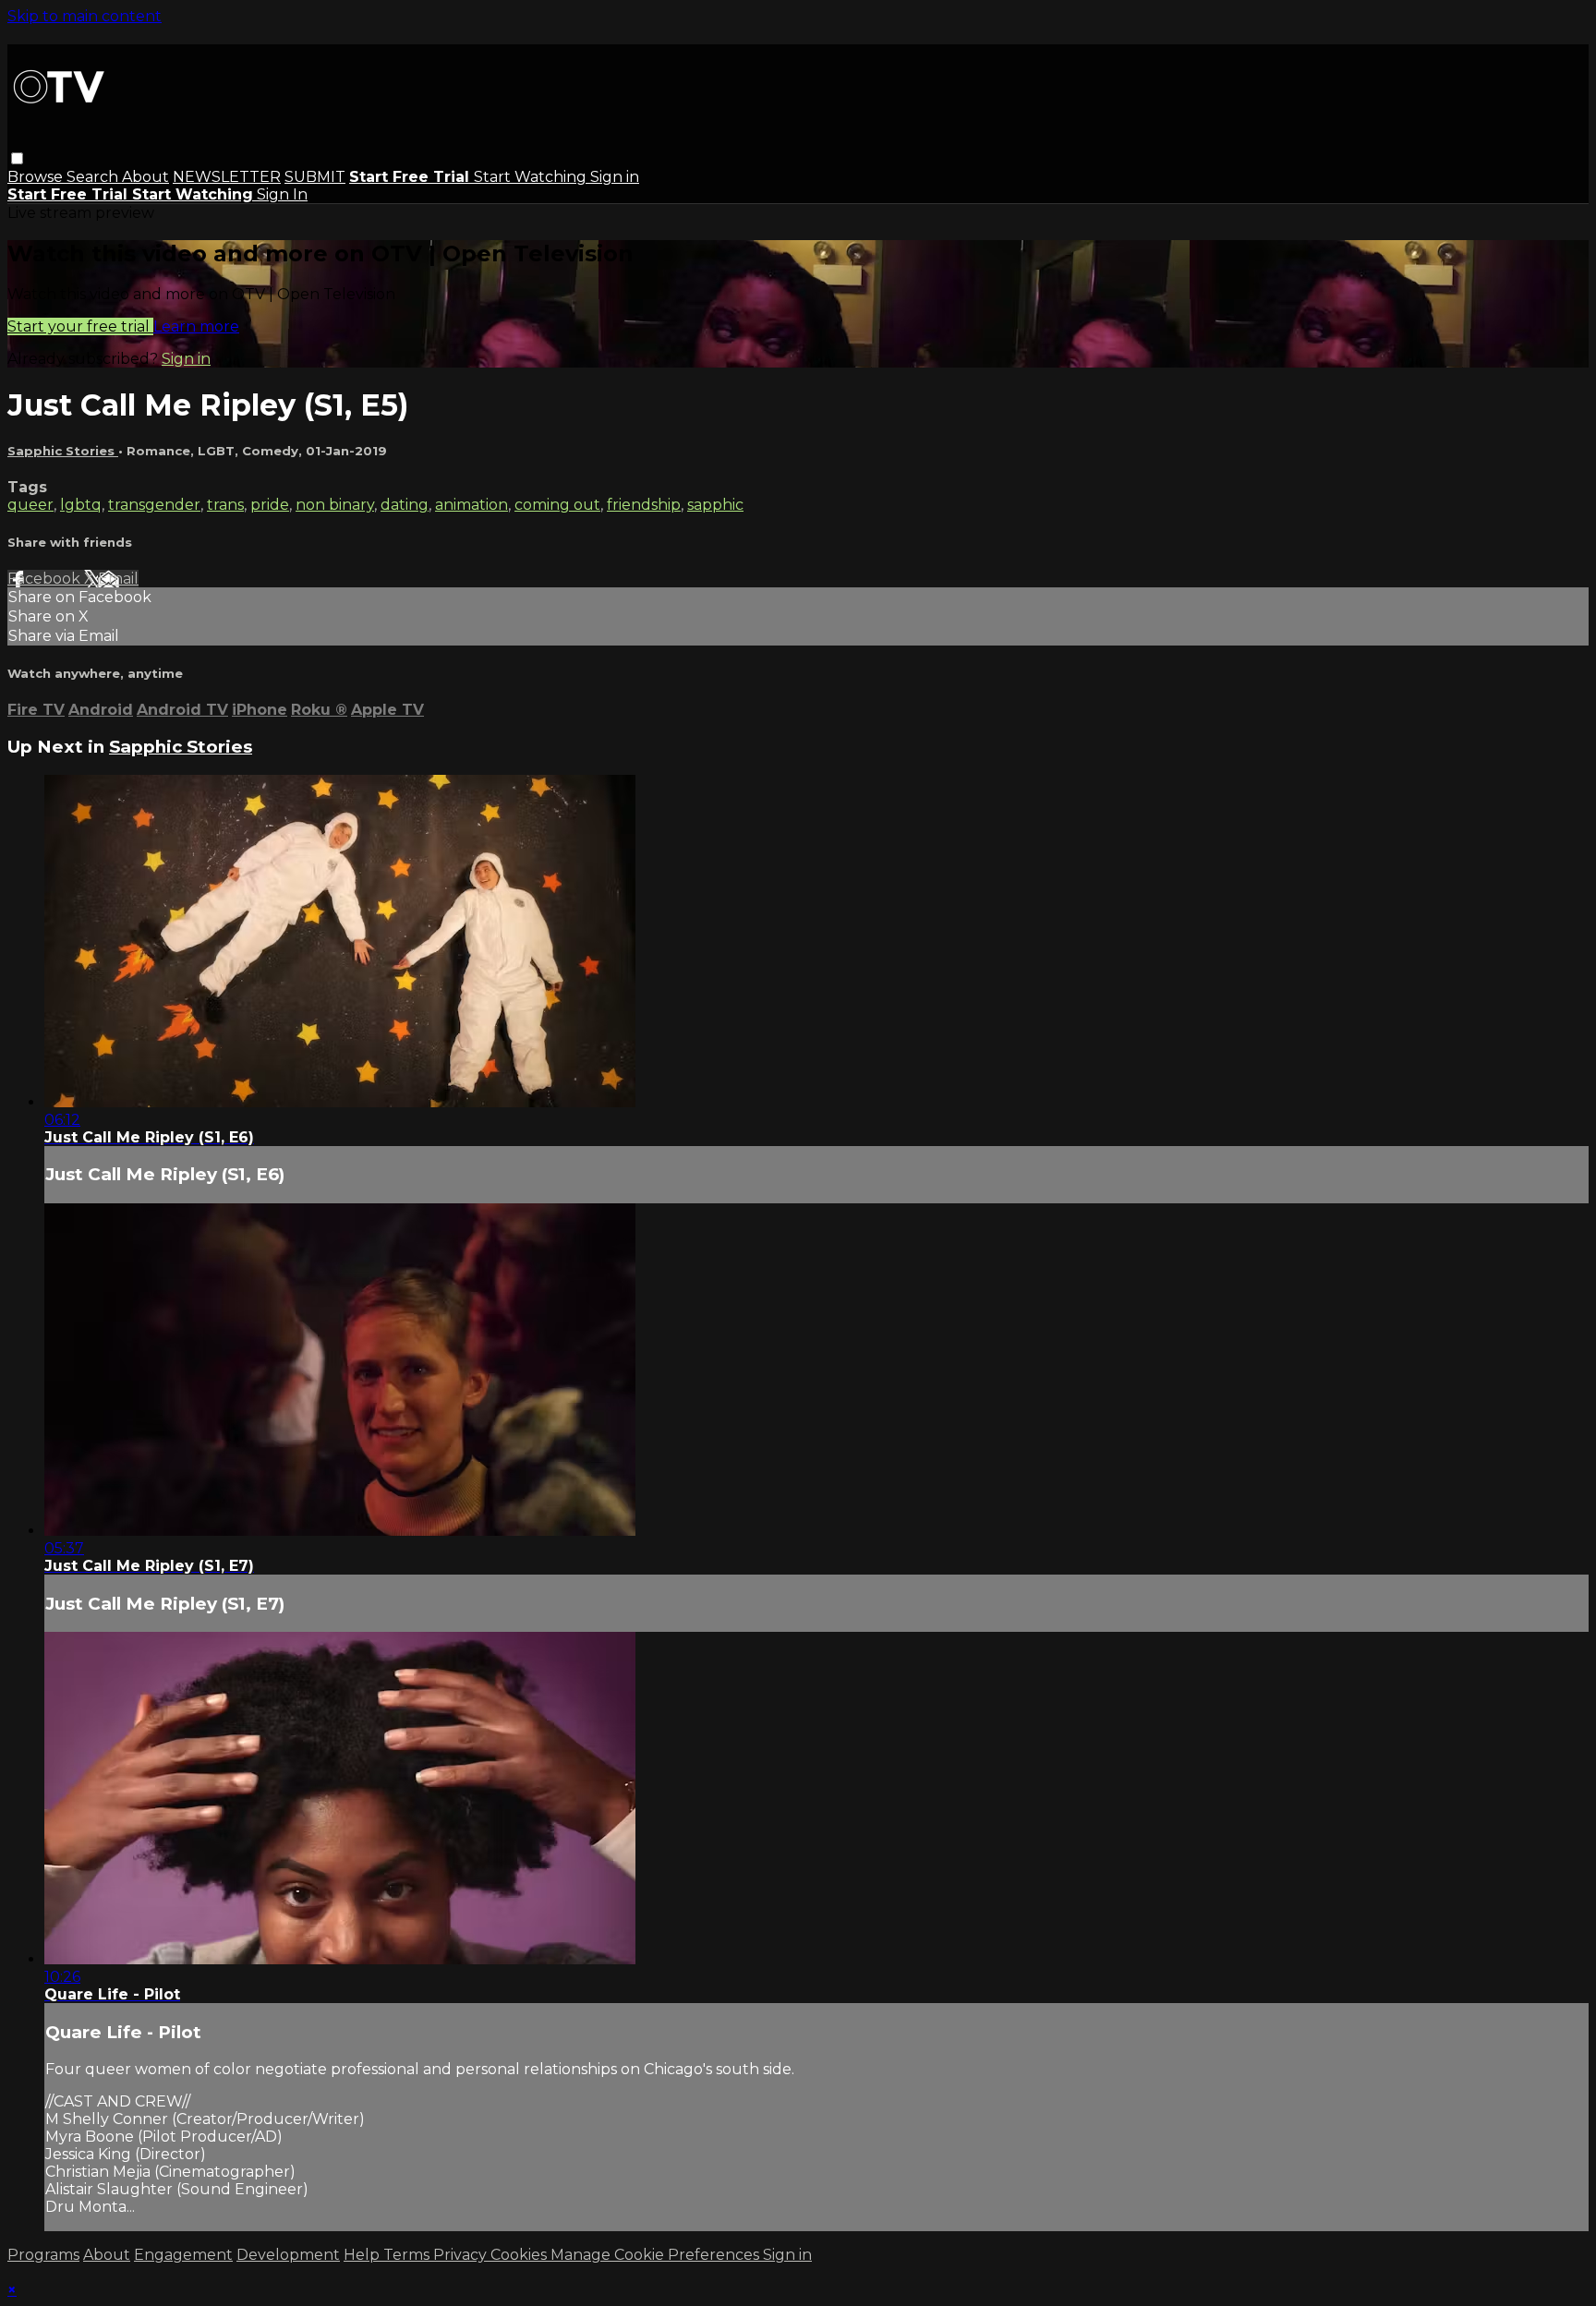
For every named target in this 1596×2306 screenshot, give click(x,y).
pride (270, 505)
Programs (43, 2255)
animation (472, 505)
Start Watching (532, 177)
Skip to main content (85, 16)
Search (94, 177)
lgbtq (81, 505)
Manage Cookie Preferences (657, 2255)
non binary (335, 505)
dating (405, 505)
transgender (154, 505)
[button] (17, 158)
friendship (644, 505)
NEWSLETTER (227, 177)
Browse (37, 177)
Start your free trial (80, 326)
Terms (408, 2255)
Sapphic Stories (63, 451)
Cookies (520, 2255)
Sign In (282, 194)
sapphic (715, 505)
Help (363, 2255)
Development (288, 2255)
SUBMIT (315, 177)
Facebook (46, 579)
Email (118, 579)
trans (225, 505)
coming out (557, 505)
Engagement (183, 2255)
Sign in (615, 177)
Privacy (462, 2255)
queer (30, 505)
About (145, 177)
